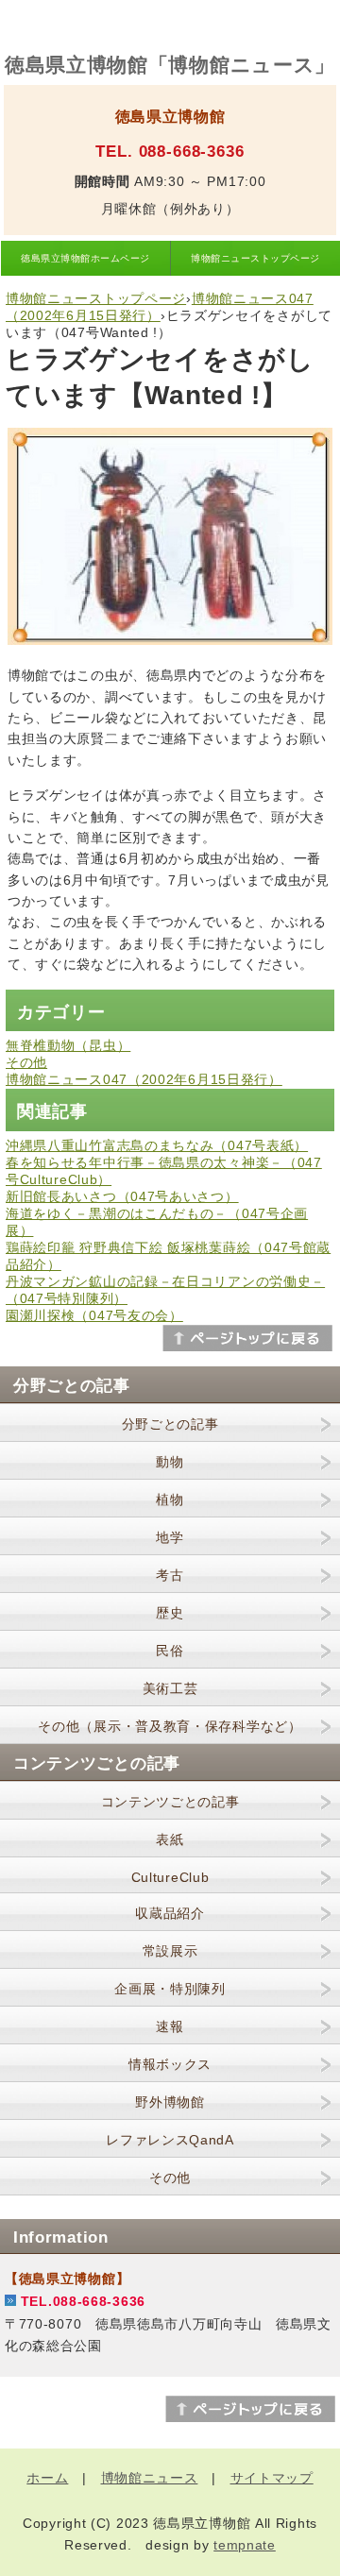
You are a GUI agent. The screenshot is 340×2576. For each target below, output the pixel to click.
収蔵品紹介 (170, 1913)
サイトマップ (272, 2478)
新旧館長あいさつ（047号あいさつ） (122, 1196)
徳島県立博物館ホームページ (85, 258)
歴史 (170, 1613)
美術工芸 (170, 1688)
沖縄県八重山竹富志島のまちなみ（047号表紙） (157, 1145)
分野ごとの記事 (170, 1424)
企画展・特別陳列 (170, 1989)
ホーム (47, 2478)
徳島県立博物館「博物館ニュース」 (170, 65)
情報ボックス (170, 2064)
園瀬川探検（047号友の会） (94, 1315)
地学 (170, 1537)
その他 (26, 1062)
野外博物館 (170, 2102)
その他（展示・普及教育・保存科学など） (170, 1726)
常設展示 (170, 1951)
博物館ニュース (150, 2478)
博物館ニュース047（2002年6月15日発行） (144, 1079)
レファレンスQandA (170, 2140)
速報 (170, 2026)
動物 (170, 1462)
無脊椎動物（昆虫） (68, 1045)
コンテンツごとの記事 (170, 1802)
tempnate (245, 2545)
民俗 (170, 1651)
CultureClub (170, 1877)
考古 (170, 1575)
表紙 (170, 1839)
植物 (170, 1500)
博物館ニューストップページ (255, 258)
